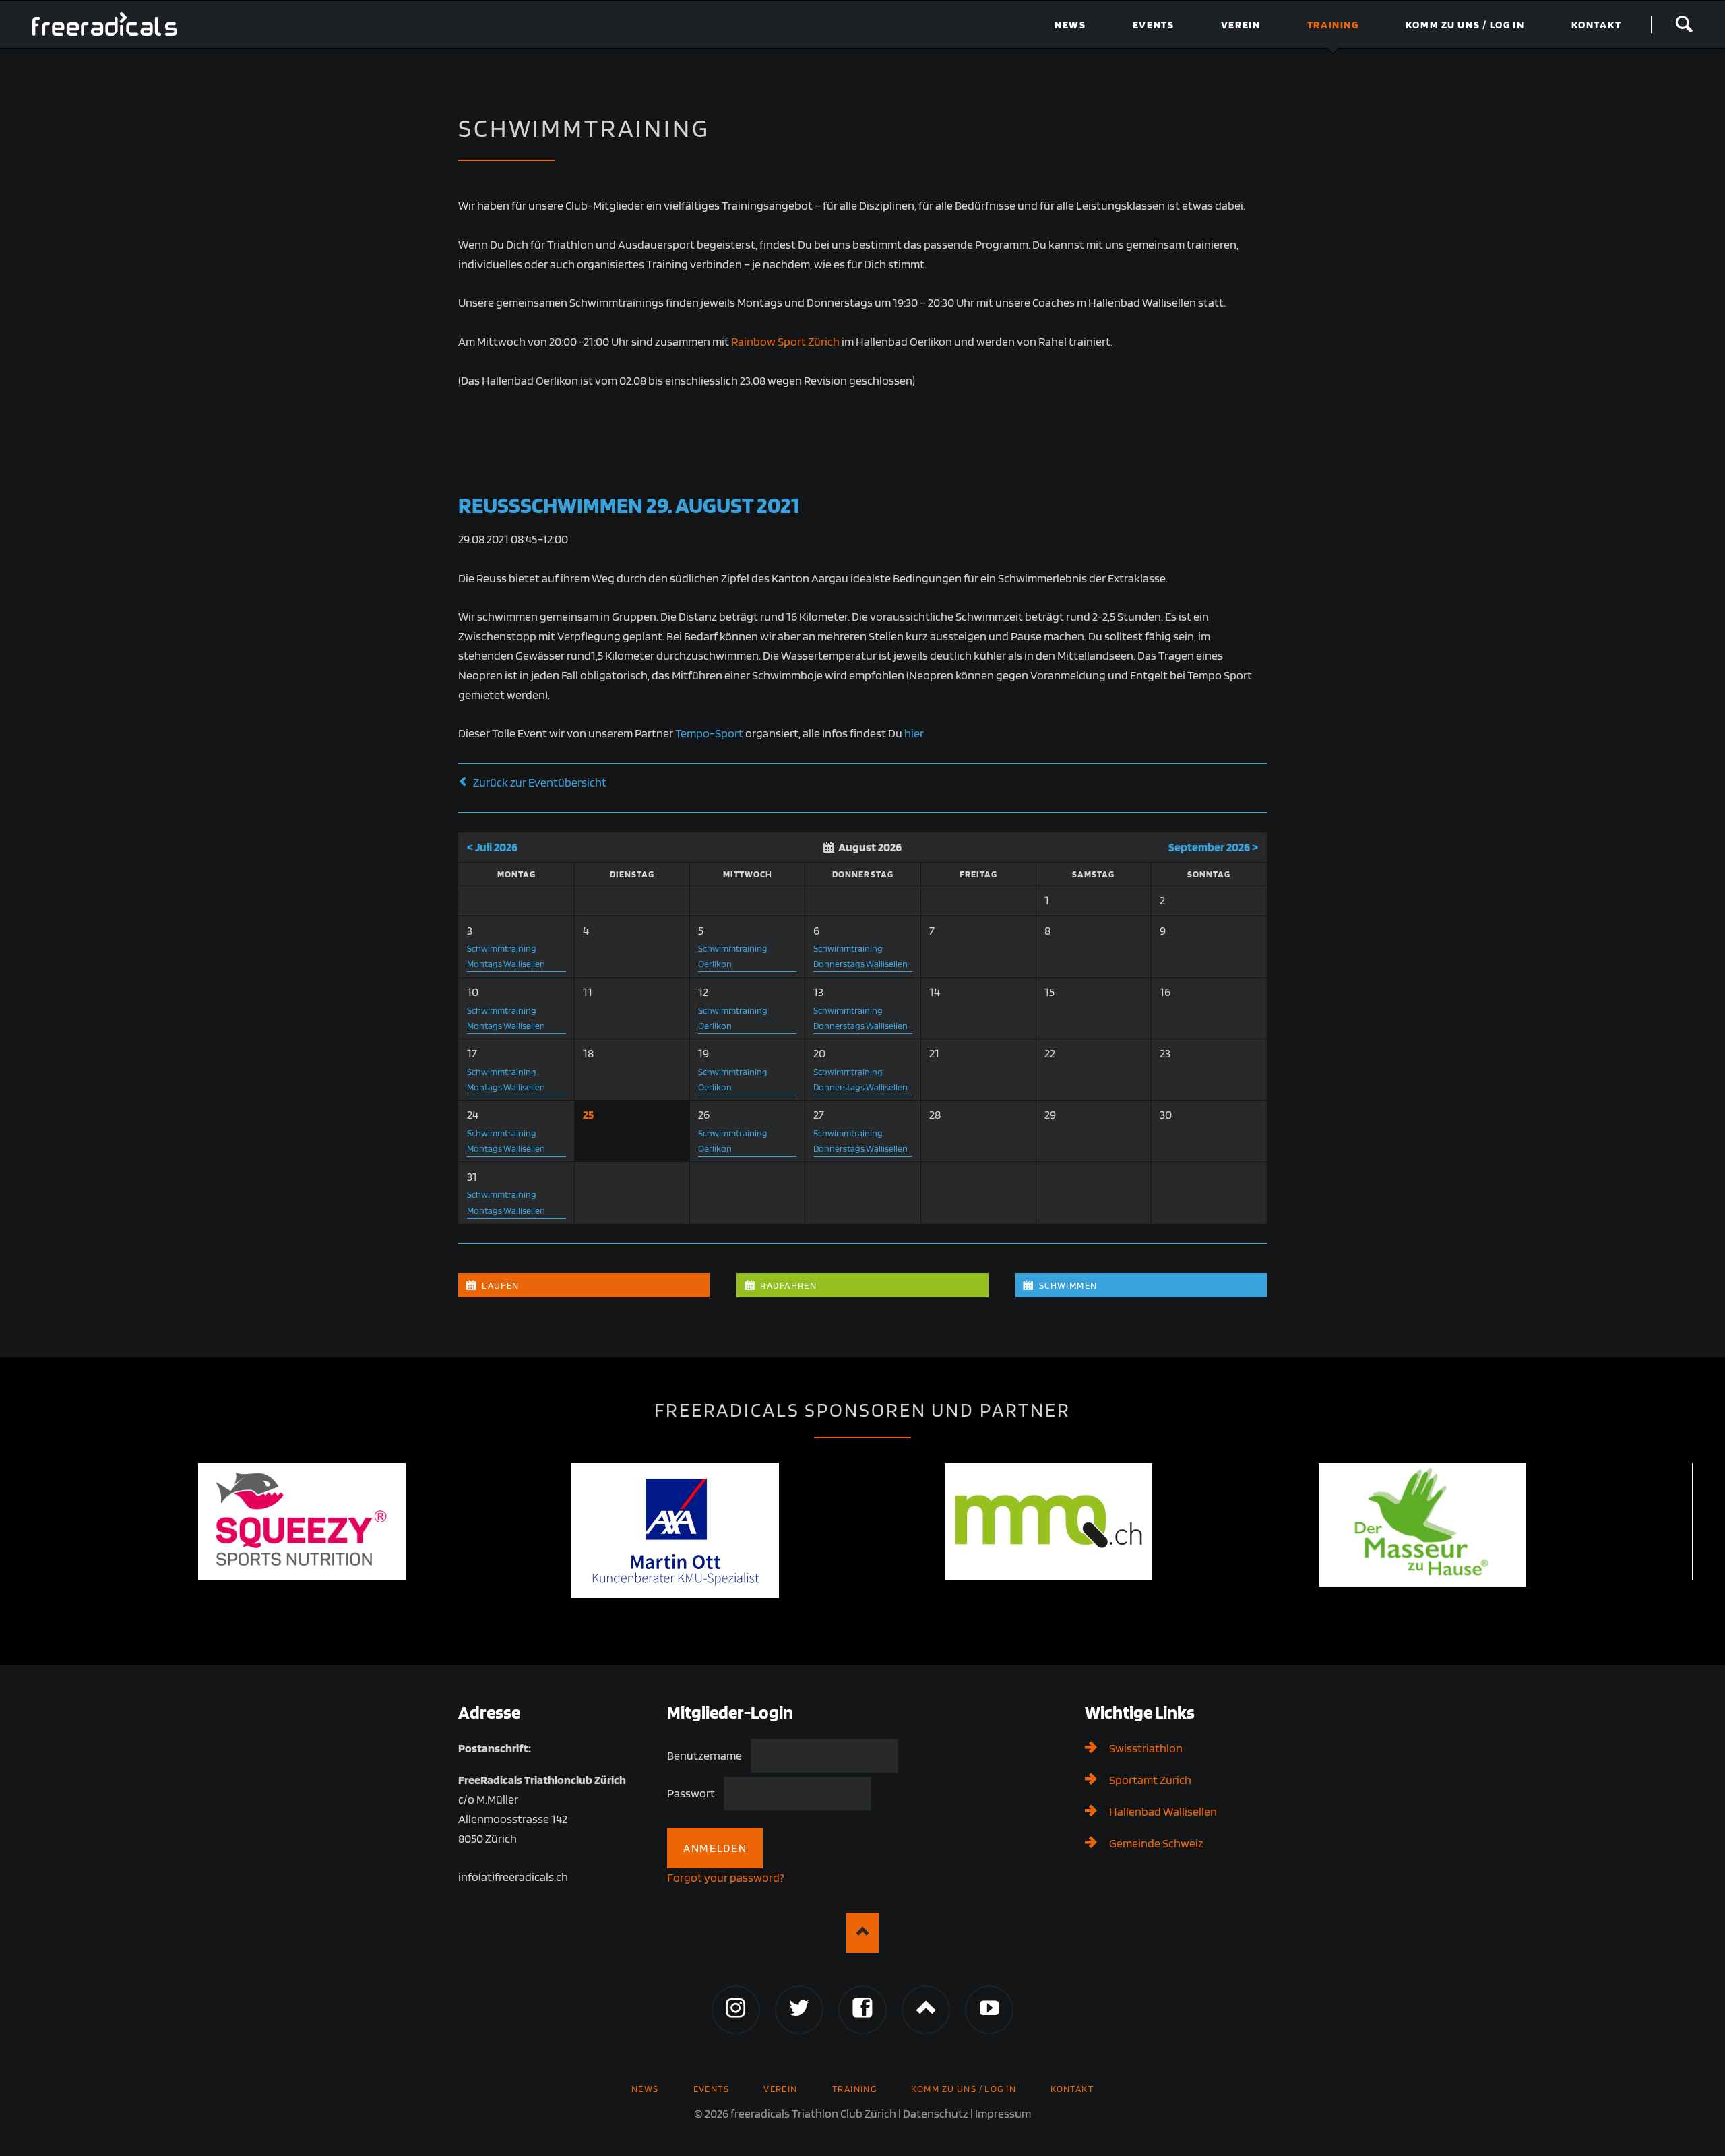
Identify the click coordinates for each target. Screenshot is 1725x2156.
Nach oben (862, 1933)
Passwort (691, 1794)
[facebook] (862, 2010)
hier (914, 733)
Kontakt (1072, 2088)
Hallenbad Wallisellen (1163, 1811)
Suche (1684, 24)
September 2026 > (1213, 847)
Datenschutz (936, 2113)
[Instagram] (736, 2010)
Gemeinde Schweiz (1156, 1843)
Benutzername (704, 1756)
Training (855, 2088)
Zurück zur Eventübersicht (540, 782)
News (645, 2088)
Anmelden (715, 1848)
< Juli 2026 (492, 847)
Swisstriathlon (1146, 1748)
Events (712, 2088)
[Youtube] (989, 2010)
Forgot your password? (726, 1877)
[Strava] (926, 2010)
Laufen (500, 1285)
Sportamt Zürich (1150, 1780)
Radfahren (787, 1285)
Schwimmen (1067, 1285)
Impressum (1003, 2113)
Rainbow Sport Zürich (785, 341)
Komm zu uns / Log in (964, 2088)
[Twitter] (799, 2010)
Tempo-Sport (709, 733)
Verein (781, 2088)
